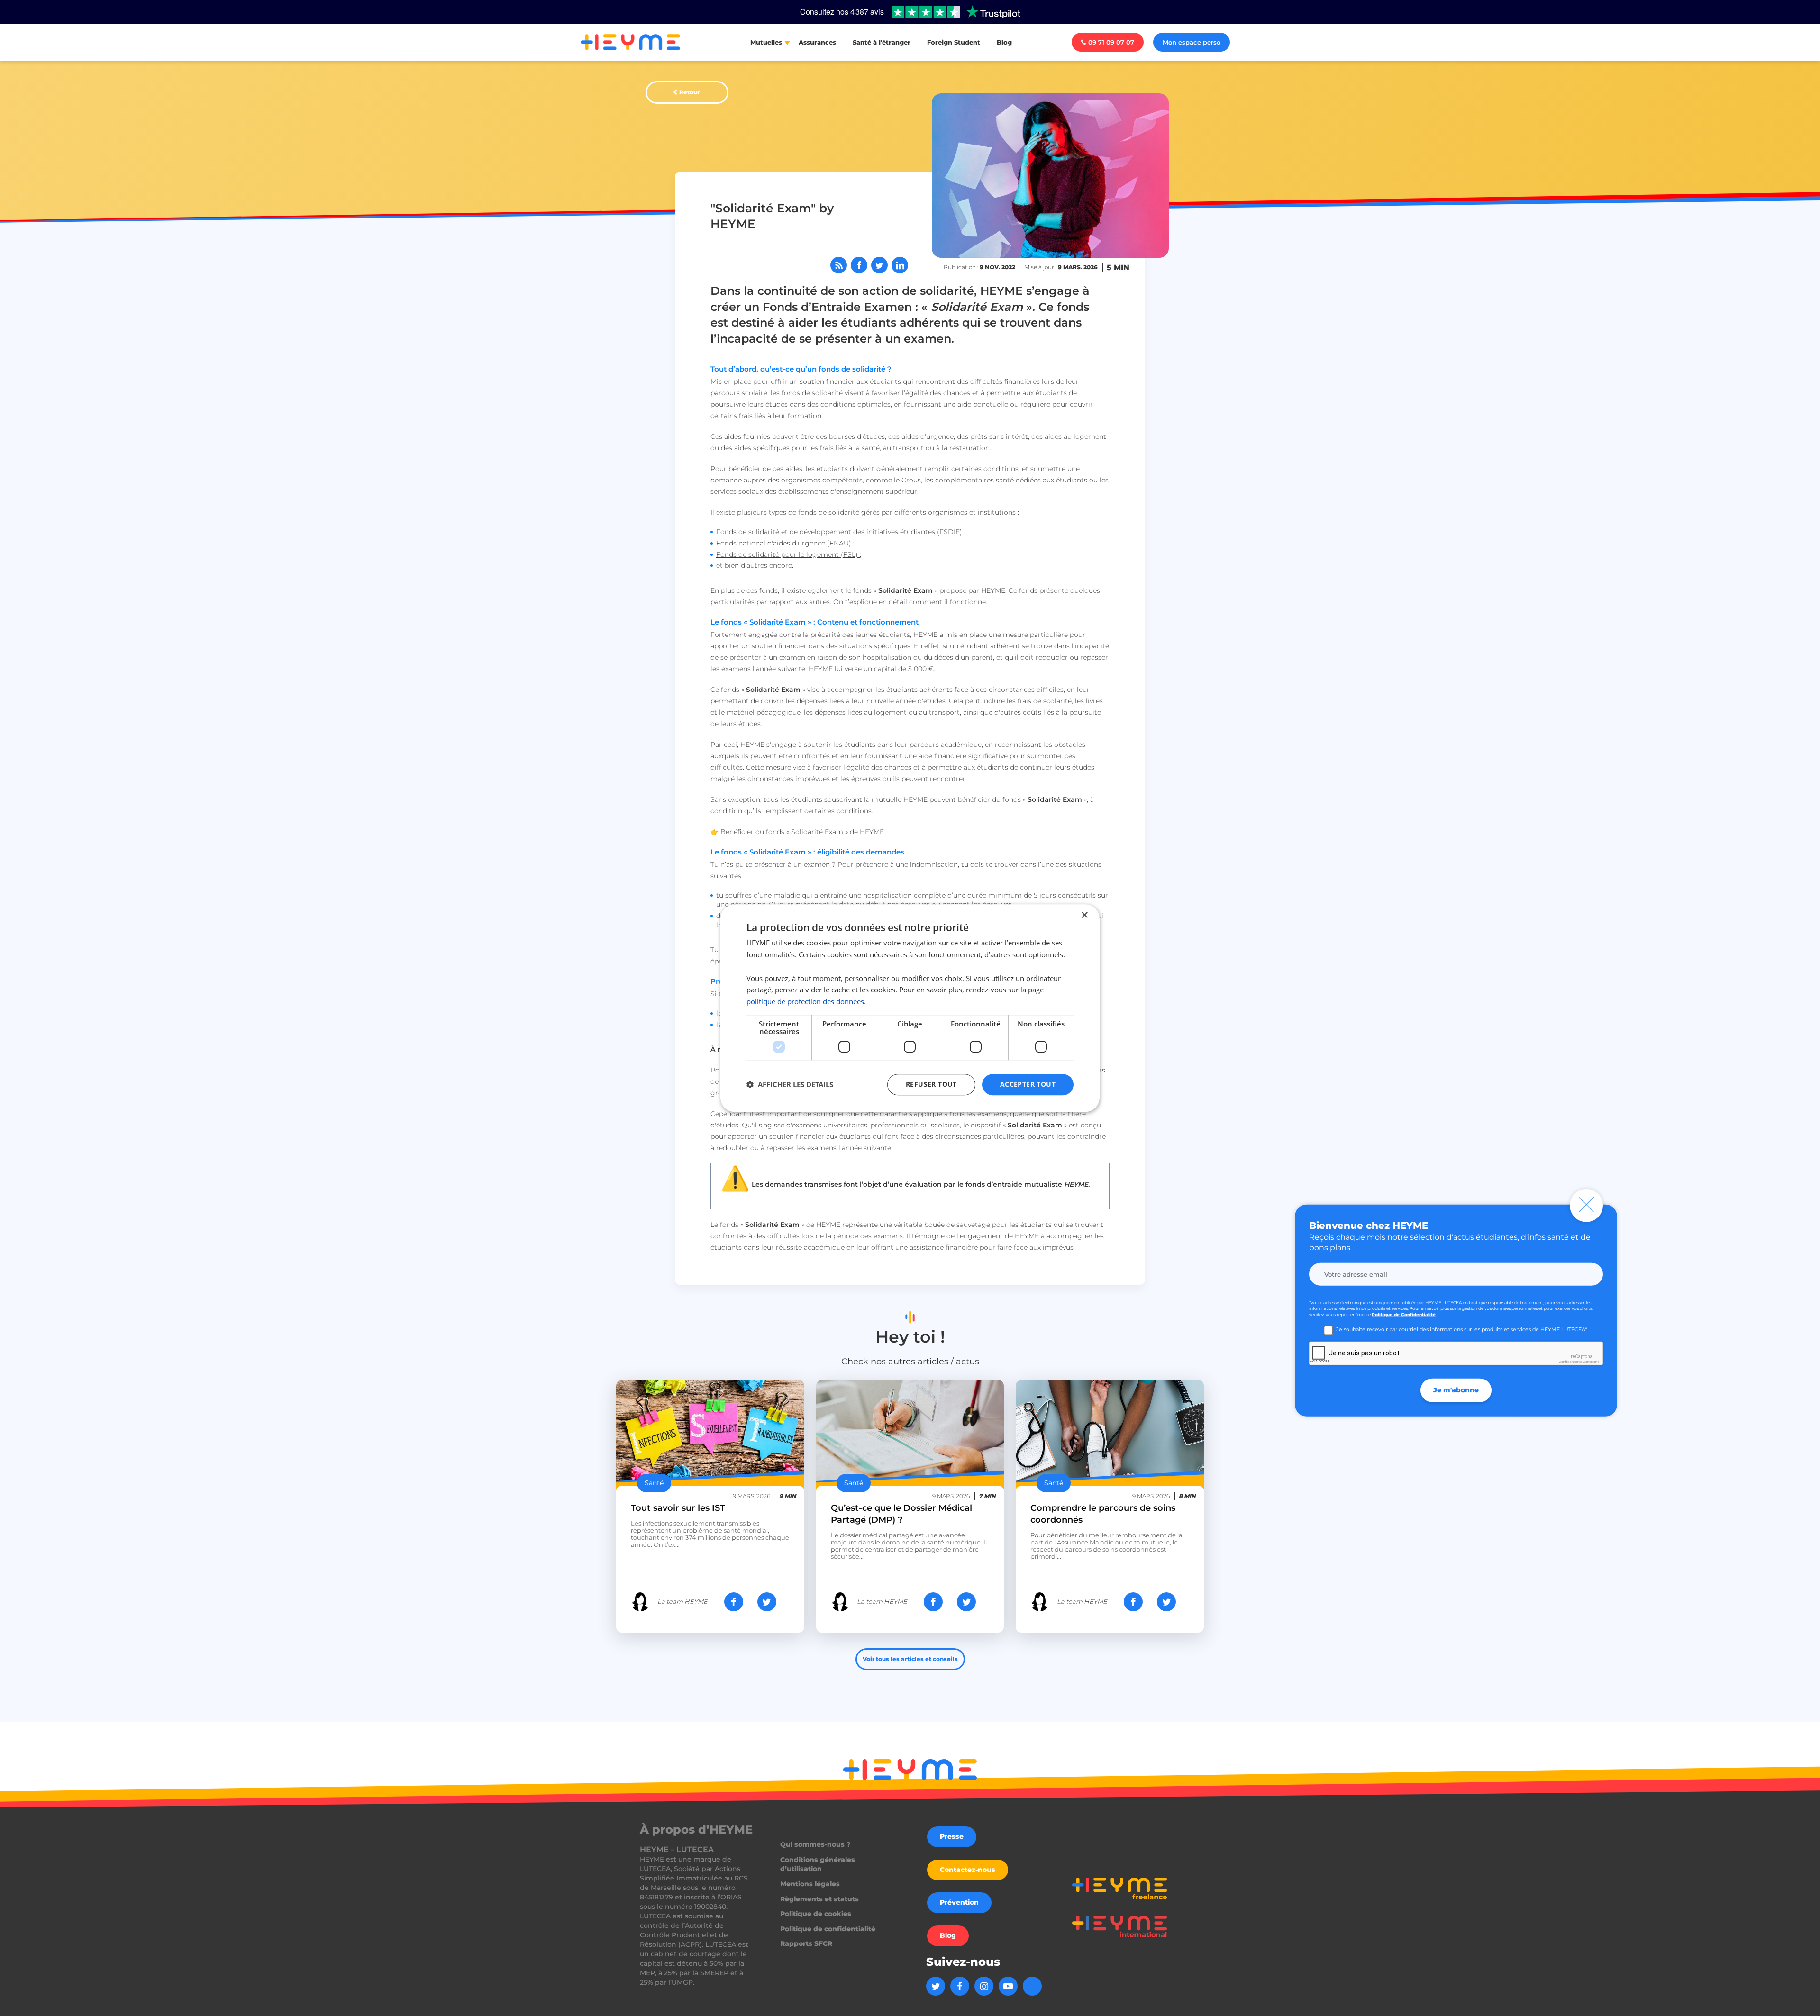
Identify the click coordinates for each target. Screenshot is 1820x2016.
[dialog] (910, 1008)
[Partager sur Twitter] (879, 265)
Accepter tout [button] (1028, 1084)
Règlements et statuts (819, 1899)
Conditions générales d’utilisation (818, 1864)
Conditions (1591, 1362)
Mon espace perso (1192, 42)
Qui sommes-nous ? (815, 1844)
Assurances (817, 42)
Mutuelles (766, 42)
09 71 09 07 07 (1111, 42)
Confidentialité (1570, 1362)
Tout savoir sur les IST (678, 1508)
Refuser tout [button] (931, 1084)
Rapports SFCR (806, 1943)
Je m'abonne (1456, 1390)
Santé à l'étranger (882, 42)
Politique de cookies (816, 1914)
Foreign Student (954, 42)
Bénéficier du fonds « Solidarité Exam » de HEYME (802, 832)
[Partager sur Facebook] (859, 265)
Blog (1004, 42)
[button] (790, 1084)
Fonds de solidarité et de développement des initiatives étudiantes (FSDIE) (840, 532)
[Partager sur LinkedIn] (900, 265)
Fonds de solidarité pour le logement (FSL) (788, 554)
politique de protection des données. (806, 1001)
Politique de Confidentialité (1404, 1314)
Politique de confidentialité (828, 1929)
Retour (689, 92)
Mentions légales (810, 1884)
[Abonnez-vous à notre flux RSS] (839, 265)
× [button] (1084, 915)
